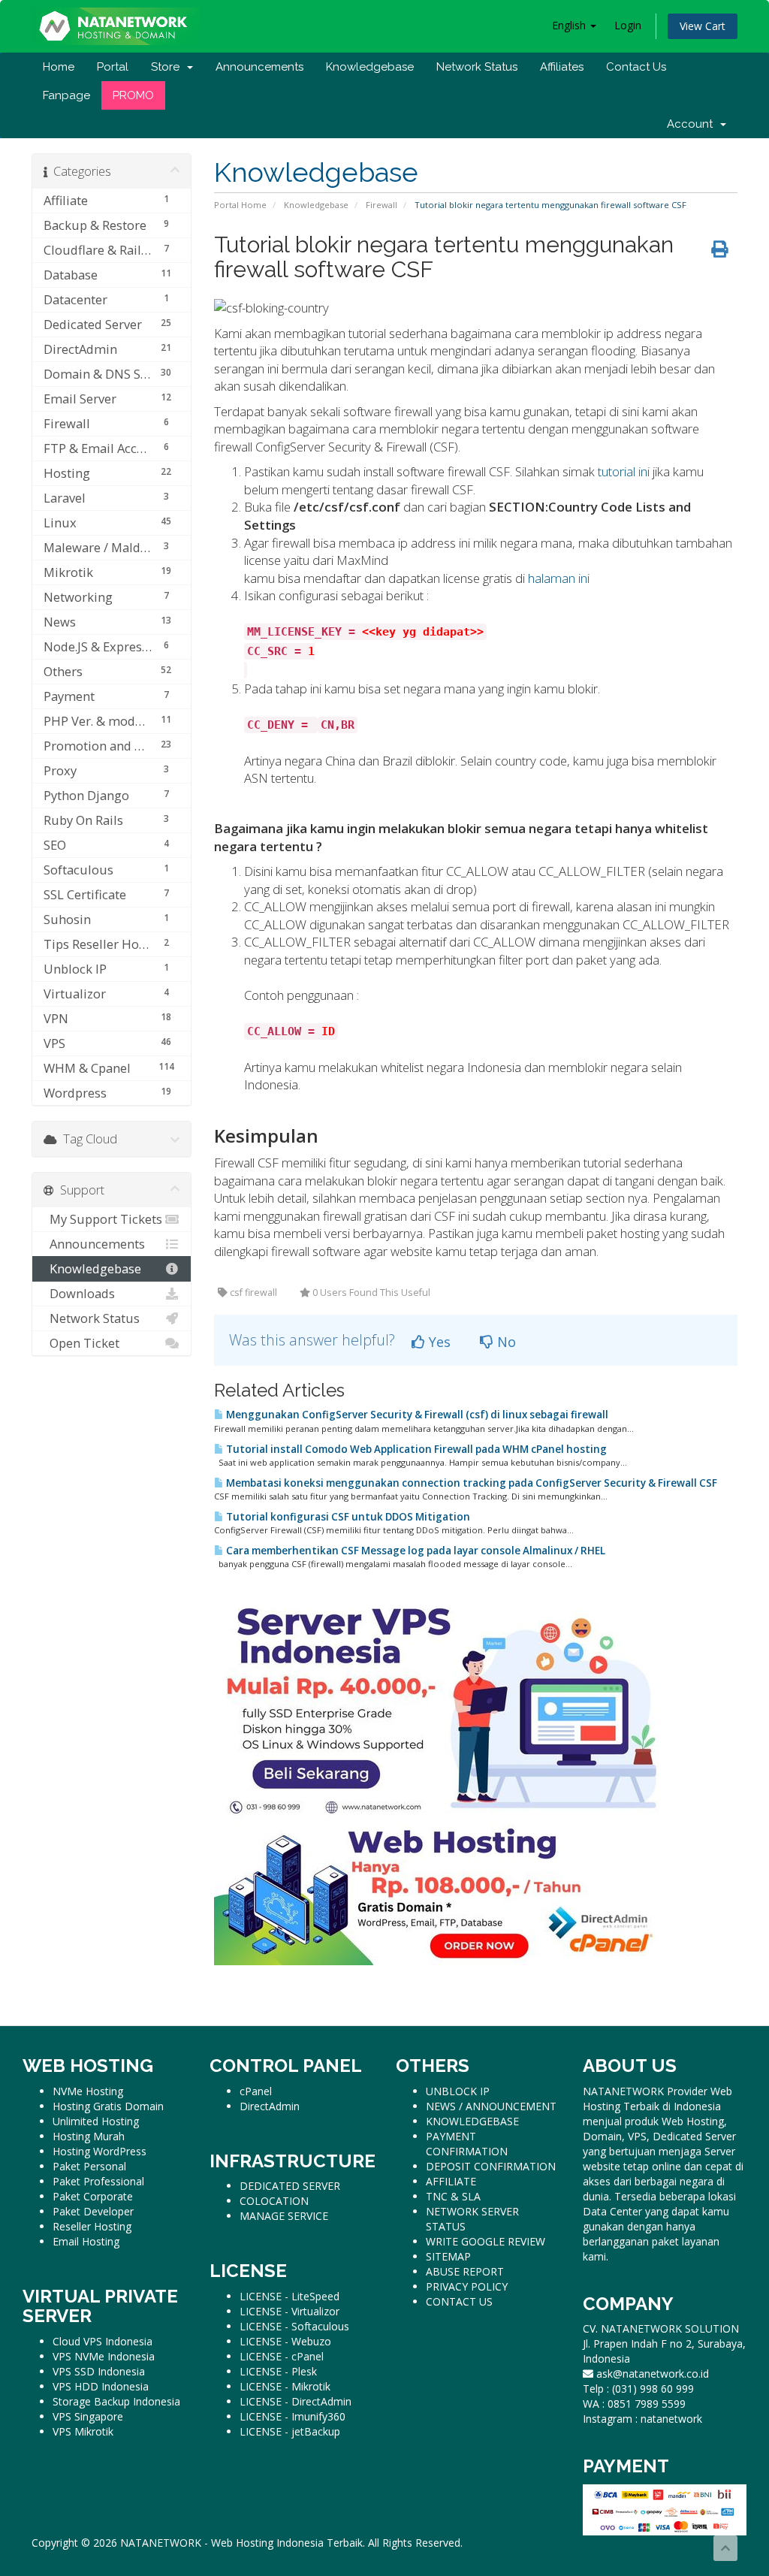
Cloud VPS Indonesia (103, 2341)
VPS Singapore (88, 2416)
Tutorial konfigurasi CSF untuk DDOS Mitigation (347, 1517)
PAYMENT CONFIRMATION (467, 2144)
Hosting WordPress (100, 2151)
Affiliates (562, 67)
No (505, 1342)
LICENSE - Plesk (278, 2371)
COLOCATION (274, 2201)
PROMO (133, 95)
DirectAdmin (270, 2106)
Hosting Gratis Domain (108, 2106)
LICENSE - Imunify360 (293, 2416)
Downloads (79, 1293)
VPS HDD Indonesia (101, 2386)
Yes (438, 1342)
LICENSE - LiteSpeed (290, 2296)
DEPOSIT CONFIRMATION (491, 2166)
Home (59, 67)
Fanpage (66, 95)
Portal (113, 67)
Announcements (259, 67)
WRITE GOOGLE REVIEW (486, 2241)
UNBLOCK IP (458, 2091)
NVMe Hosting (88, 2091)
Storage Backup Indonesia (116, 2401)
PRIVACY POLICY (467, 2286)
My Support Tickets (103, 1219)
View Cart (703, 26)
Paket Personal (89, 2166)
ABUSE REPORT (465, 2271)
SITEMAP (448, 2256)
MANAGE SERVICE (284, 2216)
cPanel (256, 2091)
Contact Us (636, 67)
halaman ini (559, 578)
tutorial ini (624, 471)
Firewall (381, 205)
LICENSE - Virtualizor (290, 2311)
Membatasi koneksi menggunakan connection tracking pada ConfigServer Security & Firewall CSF (470, 1483)
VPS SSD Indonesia (99, 2371)
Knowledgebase (370, 67)
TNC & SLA (453, 2196)
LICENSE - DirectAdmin (296, 2401)
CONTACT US (459, 2301)
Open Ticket (81, 1343)
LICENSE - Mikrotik (285, 2386)
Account (693, 124)
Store (168, 67)
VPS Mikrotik (83, 2431)
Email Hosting (86, 2241)
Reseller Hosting (92, 2226)
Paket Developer (93, 2211)
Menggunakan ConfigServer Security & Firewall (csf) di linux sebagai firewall (416, 1415)
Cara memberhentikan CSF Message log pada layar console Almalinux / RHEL (415, 1551)
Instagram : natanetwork (642, 2419)
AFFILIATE (451, 2181)
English (570, 25)
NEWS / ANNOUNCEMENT (491, 2106)
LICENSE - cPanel (282, 2356)
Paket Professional (98, 2181)
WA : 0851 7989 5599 (634, 2404)
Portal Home (240, 205)
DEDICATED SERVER (290, 2186)
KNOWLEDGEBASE (472, 2121)
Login (628, 25)
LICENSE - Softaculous (294, 2326)
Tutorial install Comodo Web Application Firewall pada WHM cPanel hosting (415, 1449)
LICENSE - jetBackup (290, 2431)
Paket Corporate (93, 2196)
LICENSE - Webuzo (285, 2341)
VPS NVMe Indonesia (104, 2356)
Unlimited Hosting (96, 2121)
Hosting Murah (89, 2136)
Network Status (477, 67)
